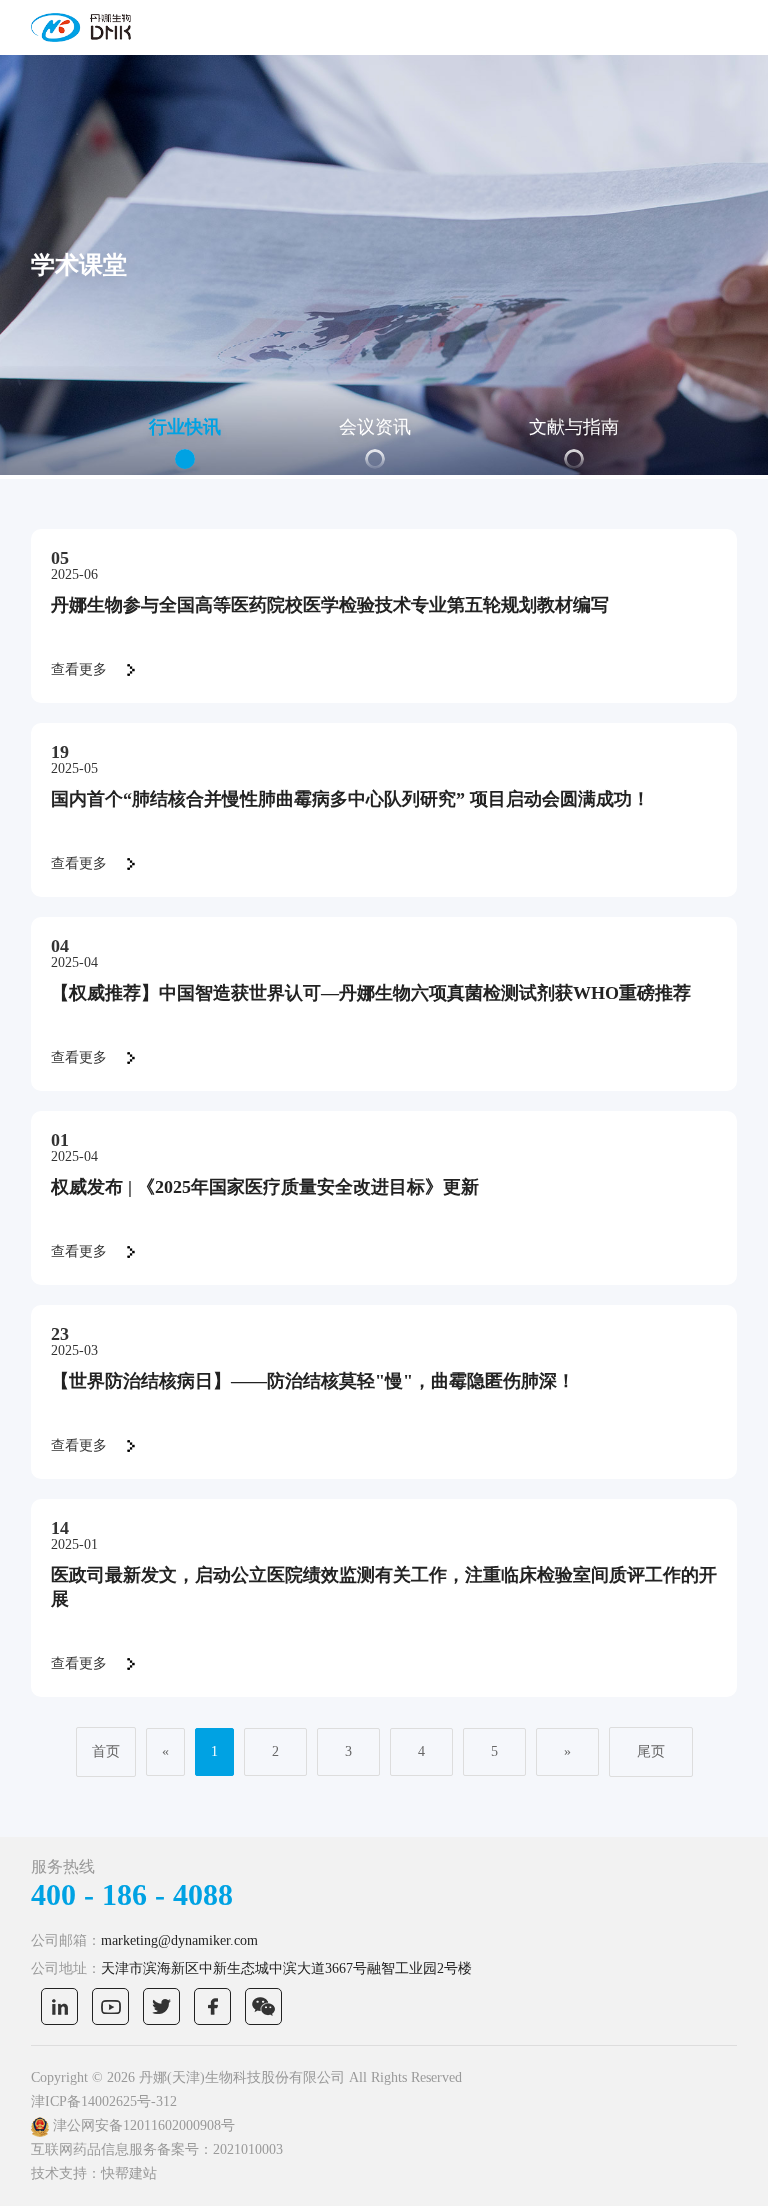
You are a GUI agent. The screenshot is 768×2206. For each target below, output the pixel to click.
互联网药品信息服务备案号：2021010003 (157, 2149)
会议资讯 (375, 427)
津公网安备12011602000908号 (142, 2125)
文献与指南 (574, 427)
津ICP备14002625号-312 (104, 2101)
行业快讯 (185, 427)
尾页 (651, 1751)
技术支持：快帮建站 (94, 2173)
